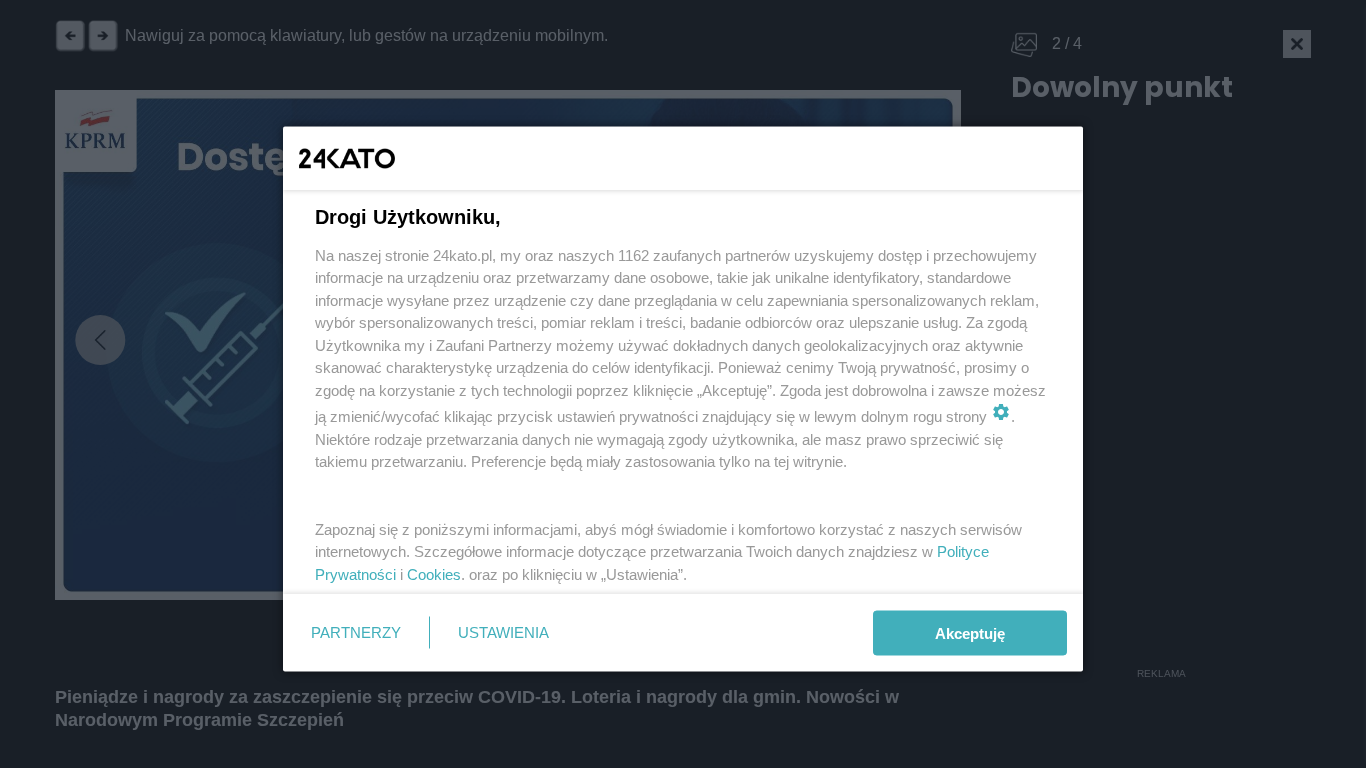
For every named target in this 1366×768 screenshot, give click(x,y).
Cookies (434, 573)
